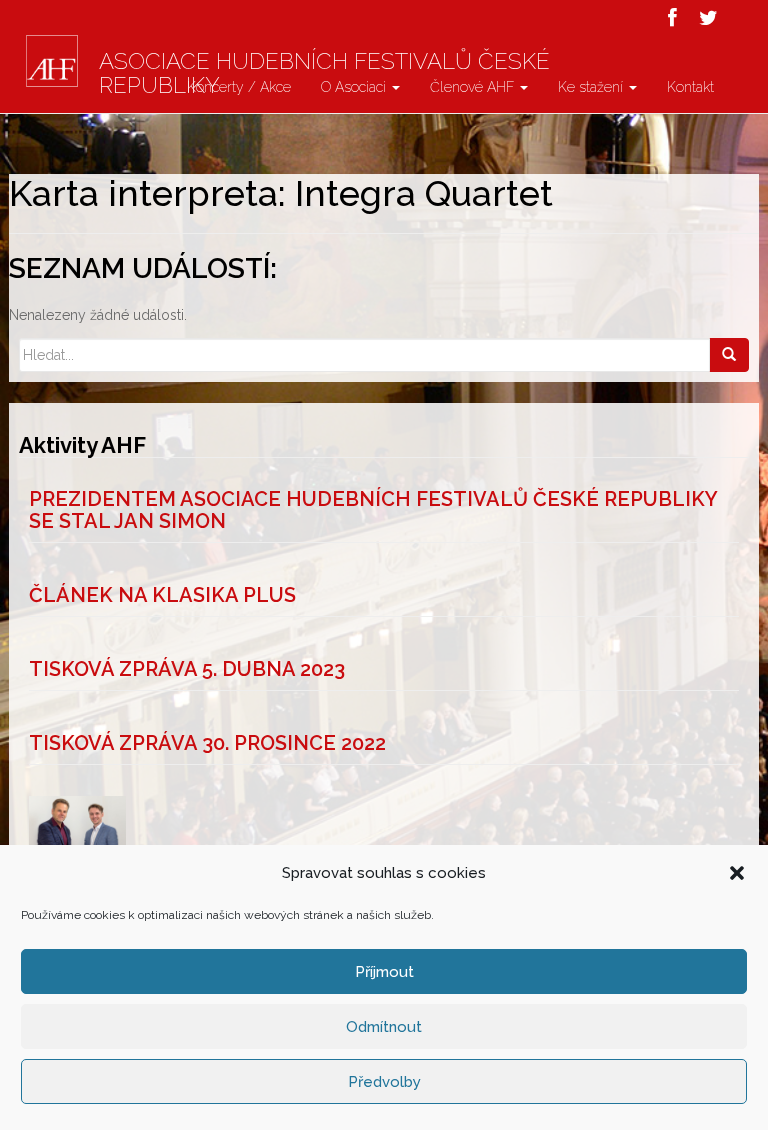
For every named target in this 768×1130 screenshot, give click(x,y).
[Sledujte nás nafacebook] (672, 18)
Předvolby (384, 1082)
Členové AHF (474, 87)
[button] (737, 873)
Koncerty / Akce (239, 87)
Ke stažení (592, 87)
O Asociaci (355, 87)
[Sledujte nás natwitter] (708, 18)
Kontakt (690, 87)
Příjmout (384, 972)
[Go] (729, 355)
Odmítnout (384, 1027)
